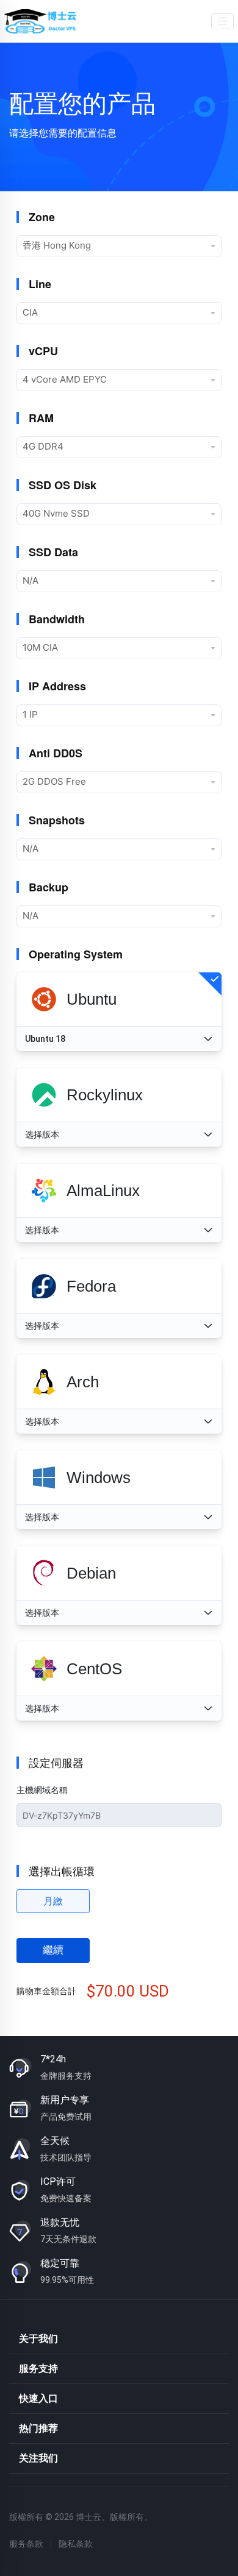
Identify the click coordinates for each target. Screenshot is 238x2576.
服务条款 (26, 2544)
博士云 (41, 21)
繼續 (53, 1950)
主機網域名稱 (42, 1790)
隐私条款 (76, 2544)
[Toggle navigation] (222, 22)
